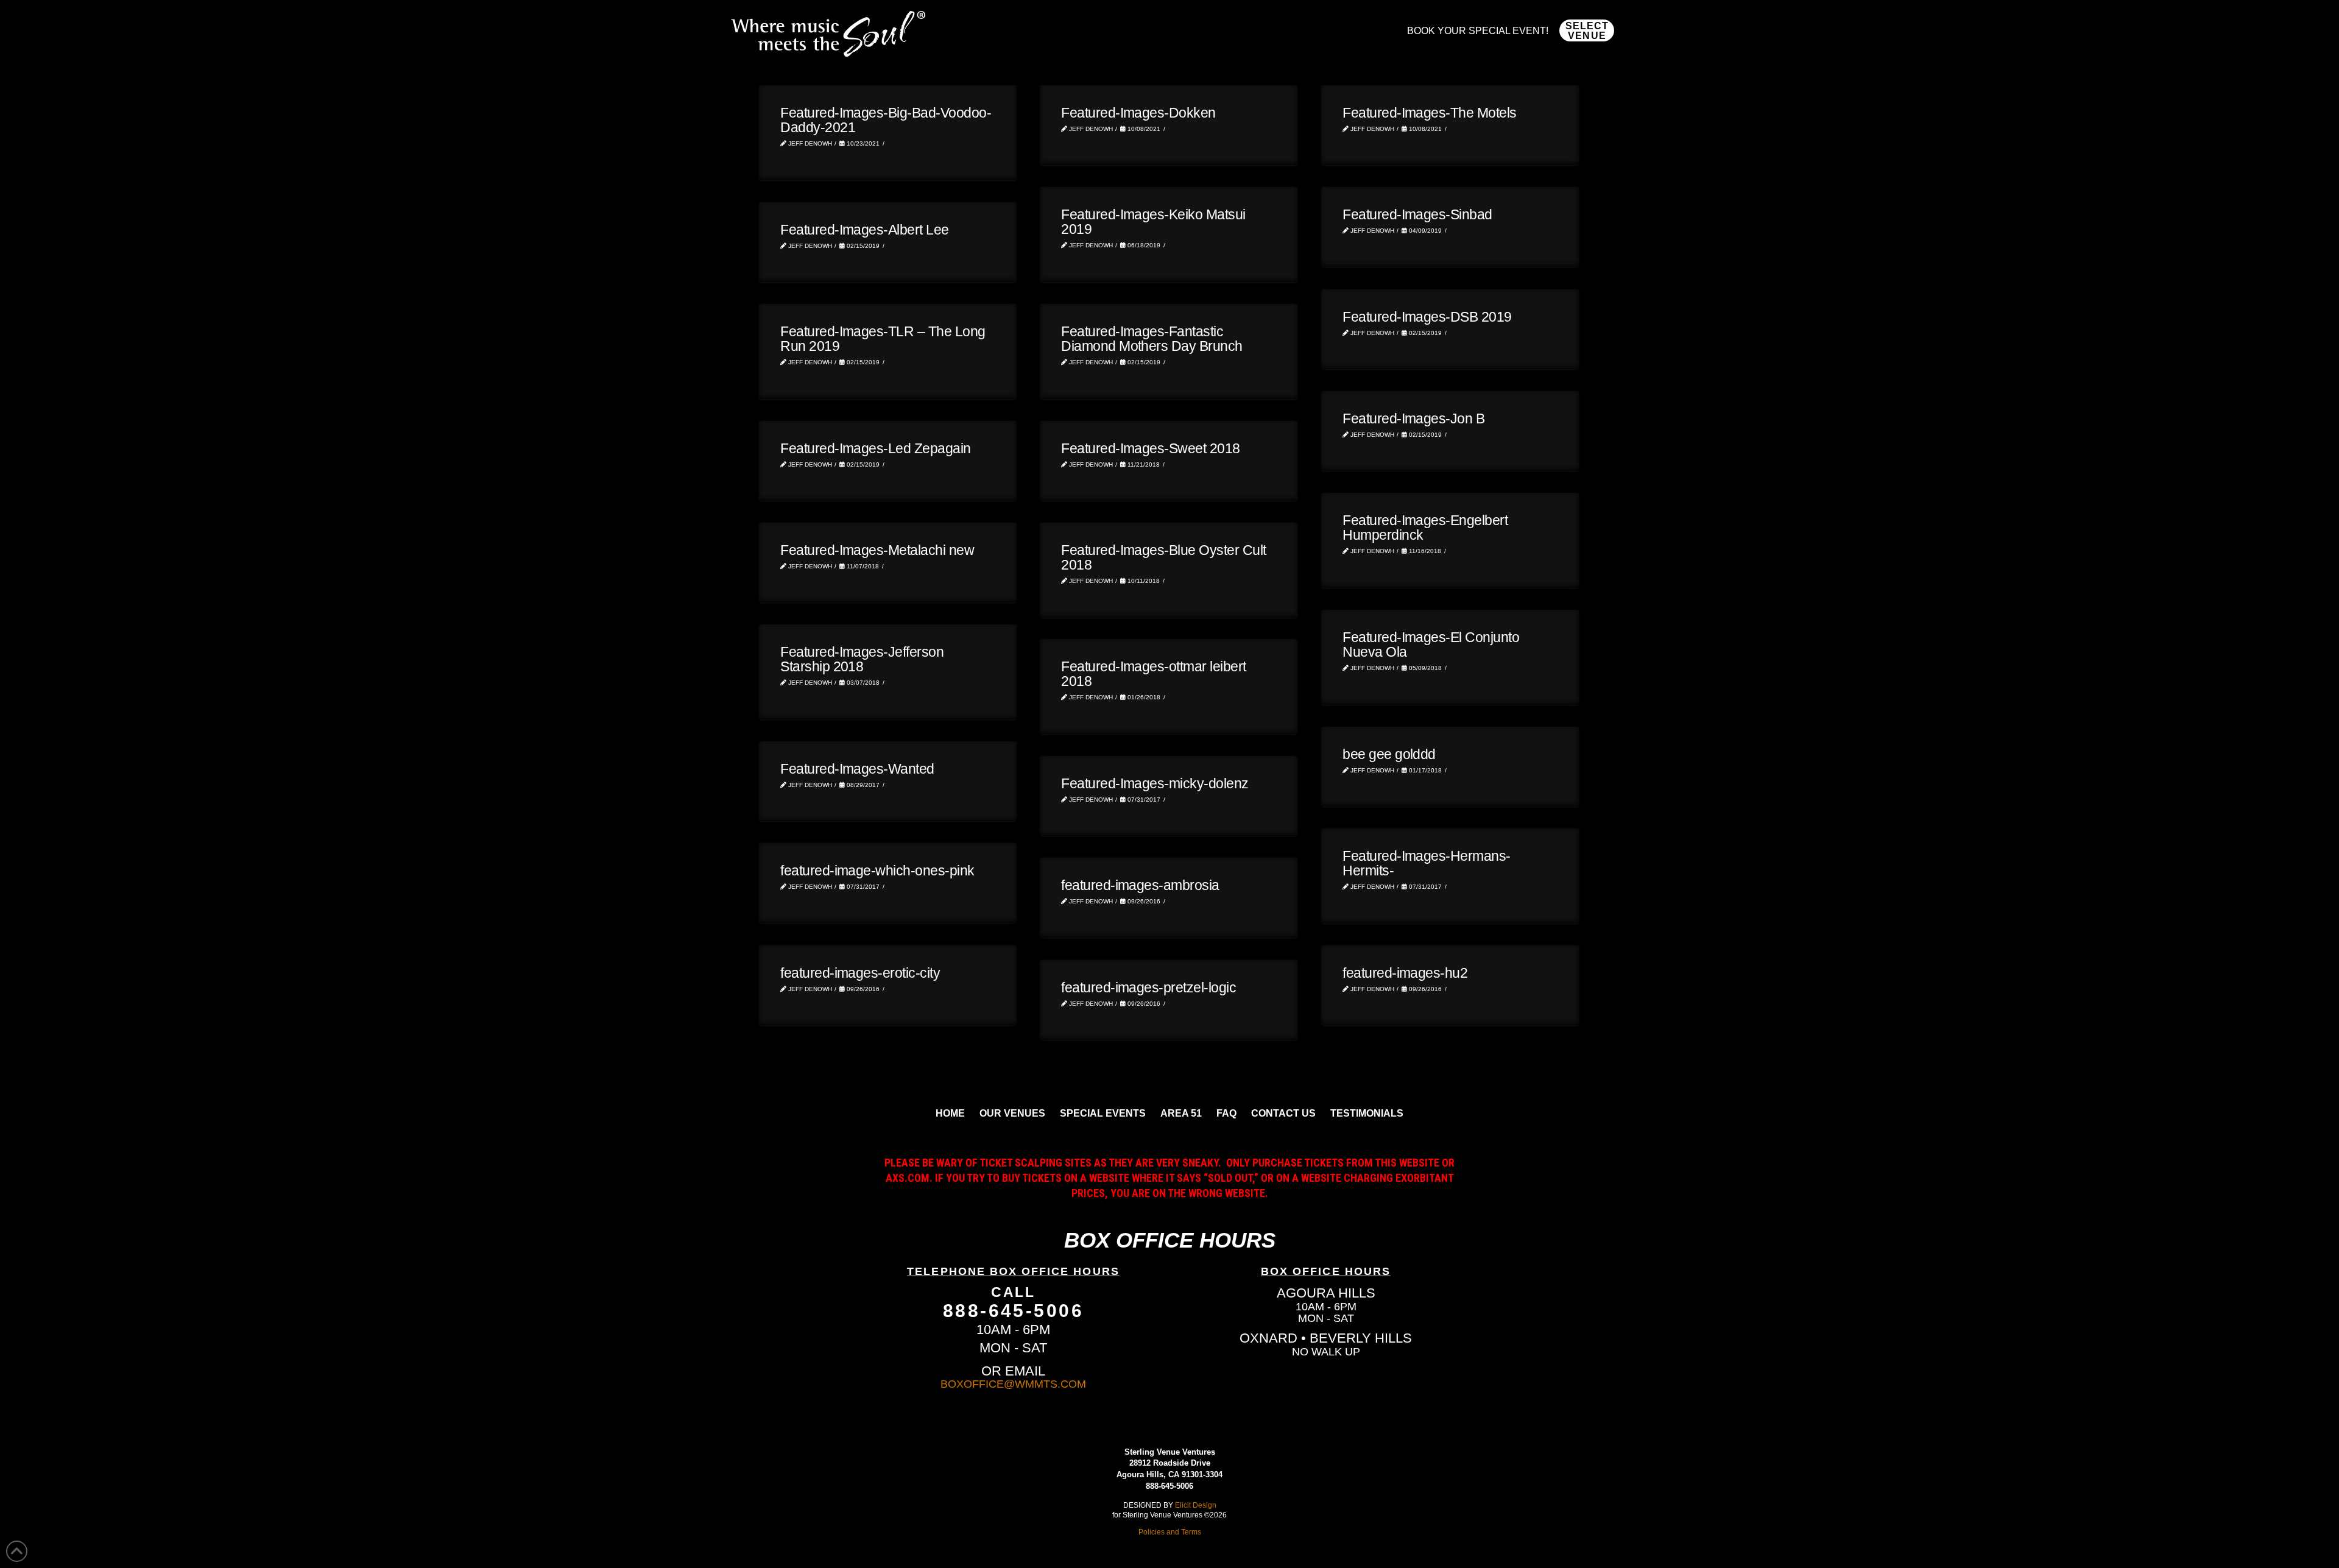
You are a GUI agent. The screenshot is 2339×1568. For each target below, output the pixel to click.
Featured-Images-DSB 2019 (1427, 317)
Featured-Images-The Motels (1430, 113)
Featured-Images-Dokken (1138, 113)
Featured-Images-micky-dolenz (1155, 783)
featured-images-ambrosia (1140, 885)
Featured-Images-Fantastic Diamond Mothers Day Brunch (1152, 339)
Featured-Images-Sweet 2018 (1151, 448)
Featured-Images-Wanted (857, 769)
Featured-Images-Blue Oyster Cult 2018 (1164, 557)
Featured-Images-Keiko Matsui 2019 (1153, 222)
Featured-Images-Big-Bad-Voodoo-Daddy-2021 (886, 120)
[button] (1587, 30)
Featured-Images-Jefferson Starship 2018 (862, 659)
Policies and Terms (1170, 1532)
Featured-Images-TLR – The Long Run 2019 (883, 339)
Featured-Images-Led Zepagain (876, 448)
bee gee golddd (1389, 754)
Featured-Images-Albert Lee (865, 230)
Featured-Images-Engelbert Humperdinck (1425, 528)
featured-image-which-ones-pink (877, 871)
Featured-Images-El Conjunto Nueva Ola (1431, 645)
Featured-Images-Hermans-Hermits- (1427, 863)
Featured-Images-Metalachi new (877, 550)
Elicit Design (1196, 1505)
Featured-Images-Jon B (1413, 418)
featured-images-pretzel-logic (1148, 987)
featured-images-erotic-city (860, 973)
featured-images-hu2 (1405, 973)
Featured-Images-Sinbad (1417, 214)
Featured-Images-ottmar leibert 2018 (1154, 674)
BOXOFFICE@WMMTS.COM (1013, 1384)
